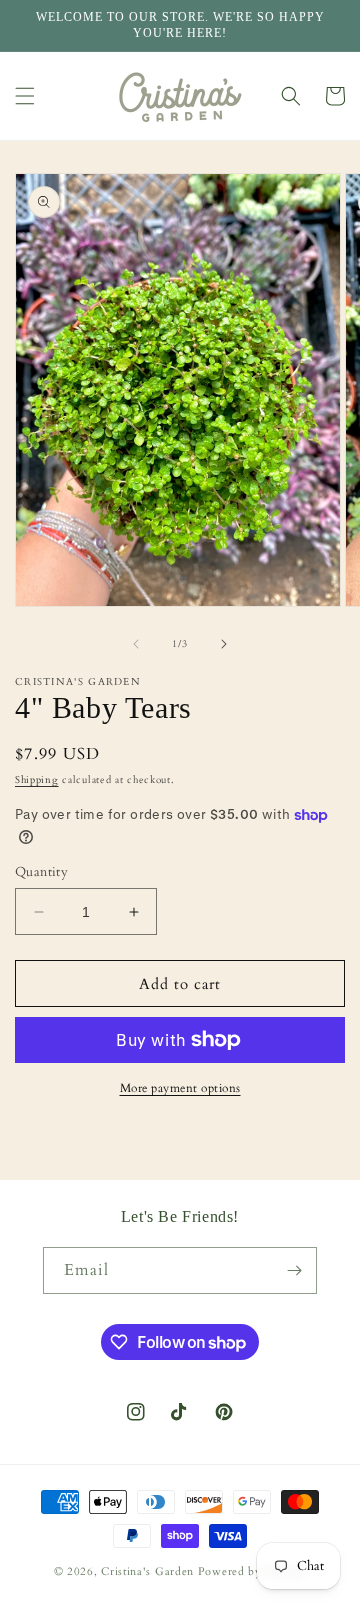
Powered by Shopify (252, 1571)
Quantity (41, 872)
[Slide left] (136, 644)
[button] (25, 96)
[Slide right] (224, 644)
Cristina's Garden (147, 1571)
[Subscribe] (294, 1270)
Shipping (37, 780)
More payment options (180, 1088)
